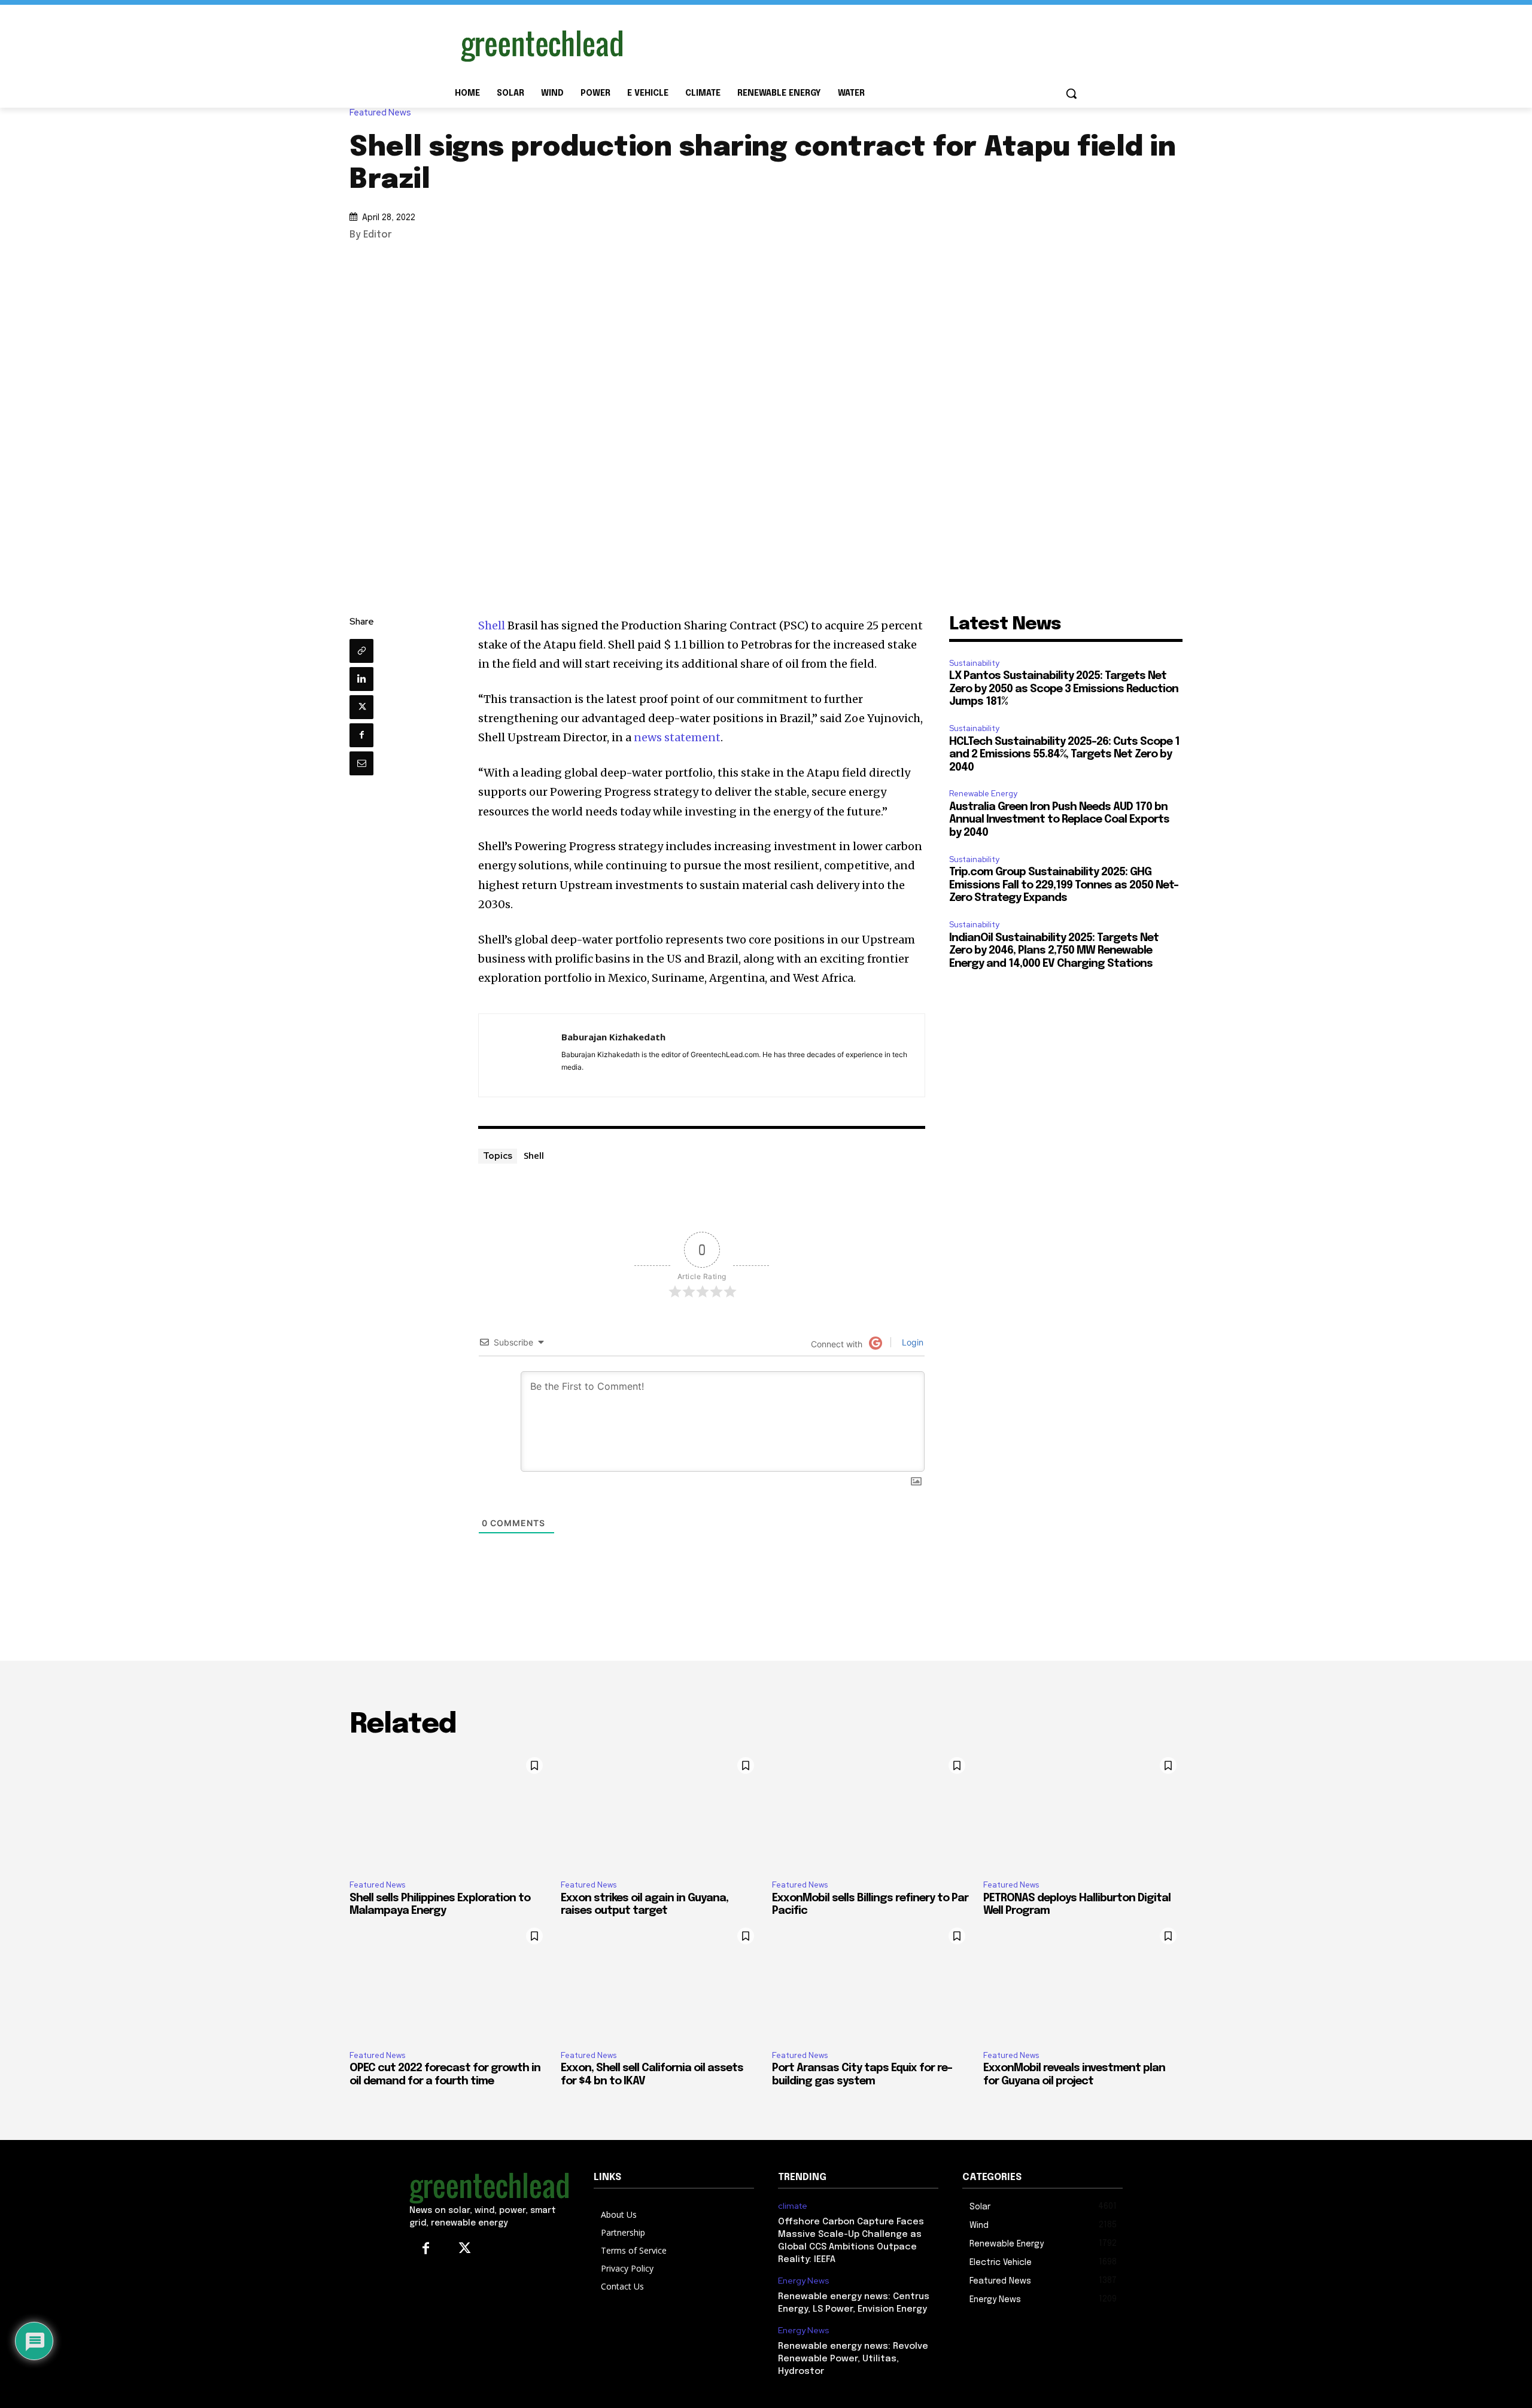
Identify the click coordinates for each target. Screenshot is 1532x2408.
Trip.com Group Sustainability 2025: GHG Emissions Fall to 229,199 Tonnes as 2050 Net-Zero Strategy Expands (1064, 885)
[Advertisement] (856, 44)
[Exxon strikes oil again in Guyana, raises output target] (660, 1811)
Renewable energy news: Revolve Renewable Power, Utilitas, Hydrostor (853, 2359)
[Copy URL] (361, 651)
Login (911, 1342)
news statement (677, 737)
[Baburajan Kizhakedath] (520, 1055)
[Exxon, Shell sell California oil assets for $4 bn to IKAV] (660, 1981)
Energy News (804, 2281)
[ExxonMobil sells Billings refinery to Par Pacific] (872, 1811)
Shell (492, 625)
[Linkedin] (361, 679)
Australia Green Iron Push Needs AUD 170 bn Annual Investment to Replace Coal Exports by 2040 (1059, 820)
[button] (1071, 93)
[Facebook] (361, 735)
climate (793, 2206)
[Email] (361, 763)
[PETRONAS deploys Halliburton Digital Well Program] (1083, 1811)
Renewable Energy (983, 794)
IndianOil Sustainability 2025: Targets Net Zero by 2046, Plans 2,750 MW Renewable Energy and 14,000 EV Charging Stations (1054, 951)
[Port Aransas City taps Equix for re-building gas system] (872, 1981)
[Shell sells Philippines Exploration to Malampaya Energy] (449, 1811)
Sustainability (974, 663)
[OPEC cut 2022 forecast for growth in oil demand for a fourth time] (449, 1981)
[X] (361, 707)
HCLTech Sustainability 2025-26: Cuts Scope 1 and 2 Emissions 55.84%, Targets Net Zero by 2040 (1064, 755)
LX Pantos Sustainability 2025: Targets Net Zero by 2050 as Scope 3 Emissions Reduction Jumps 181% (1064, 689)
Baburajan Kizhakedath (613, 1037)
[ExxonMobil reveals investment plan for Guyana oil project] (1083, 1981)
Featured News (380, 113)
